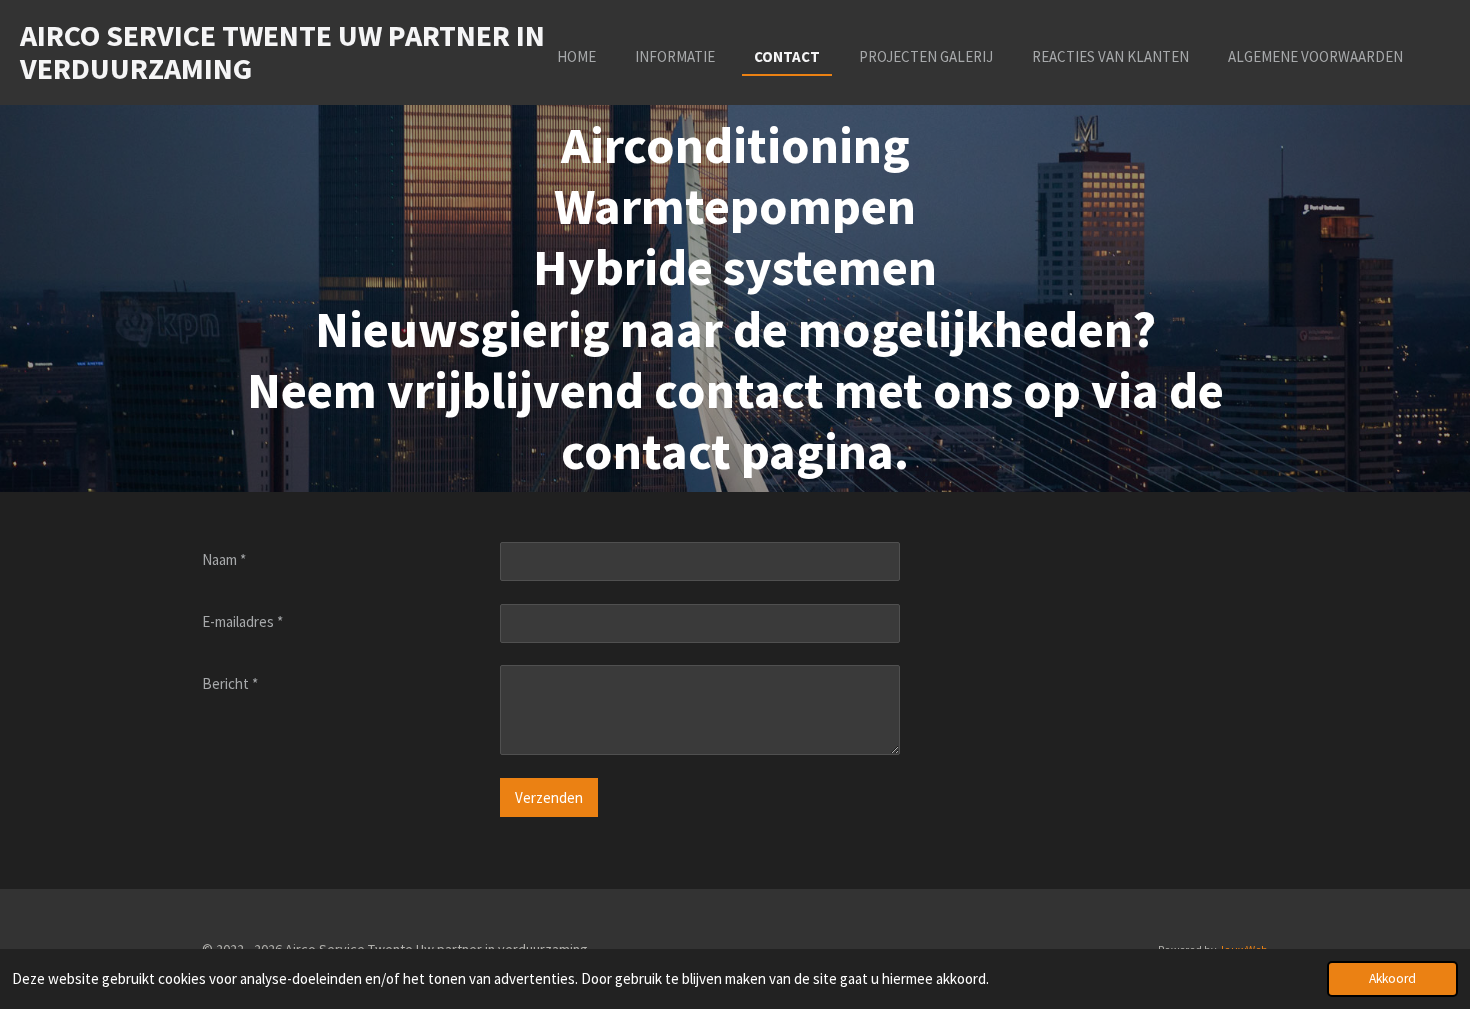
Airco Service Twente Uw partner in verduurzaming (282, 51)
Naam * (224, 559)
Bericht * (230, 683)
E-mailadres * (242, 621)
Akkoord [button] (1392, 978)
